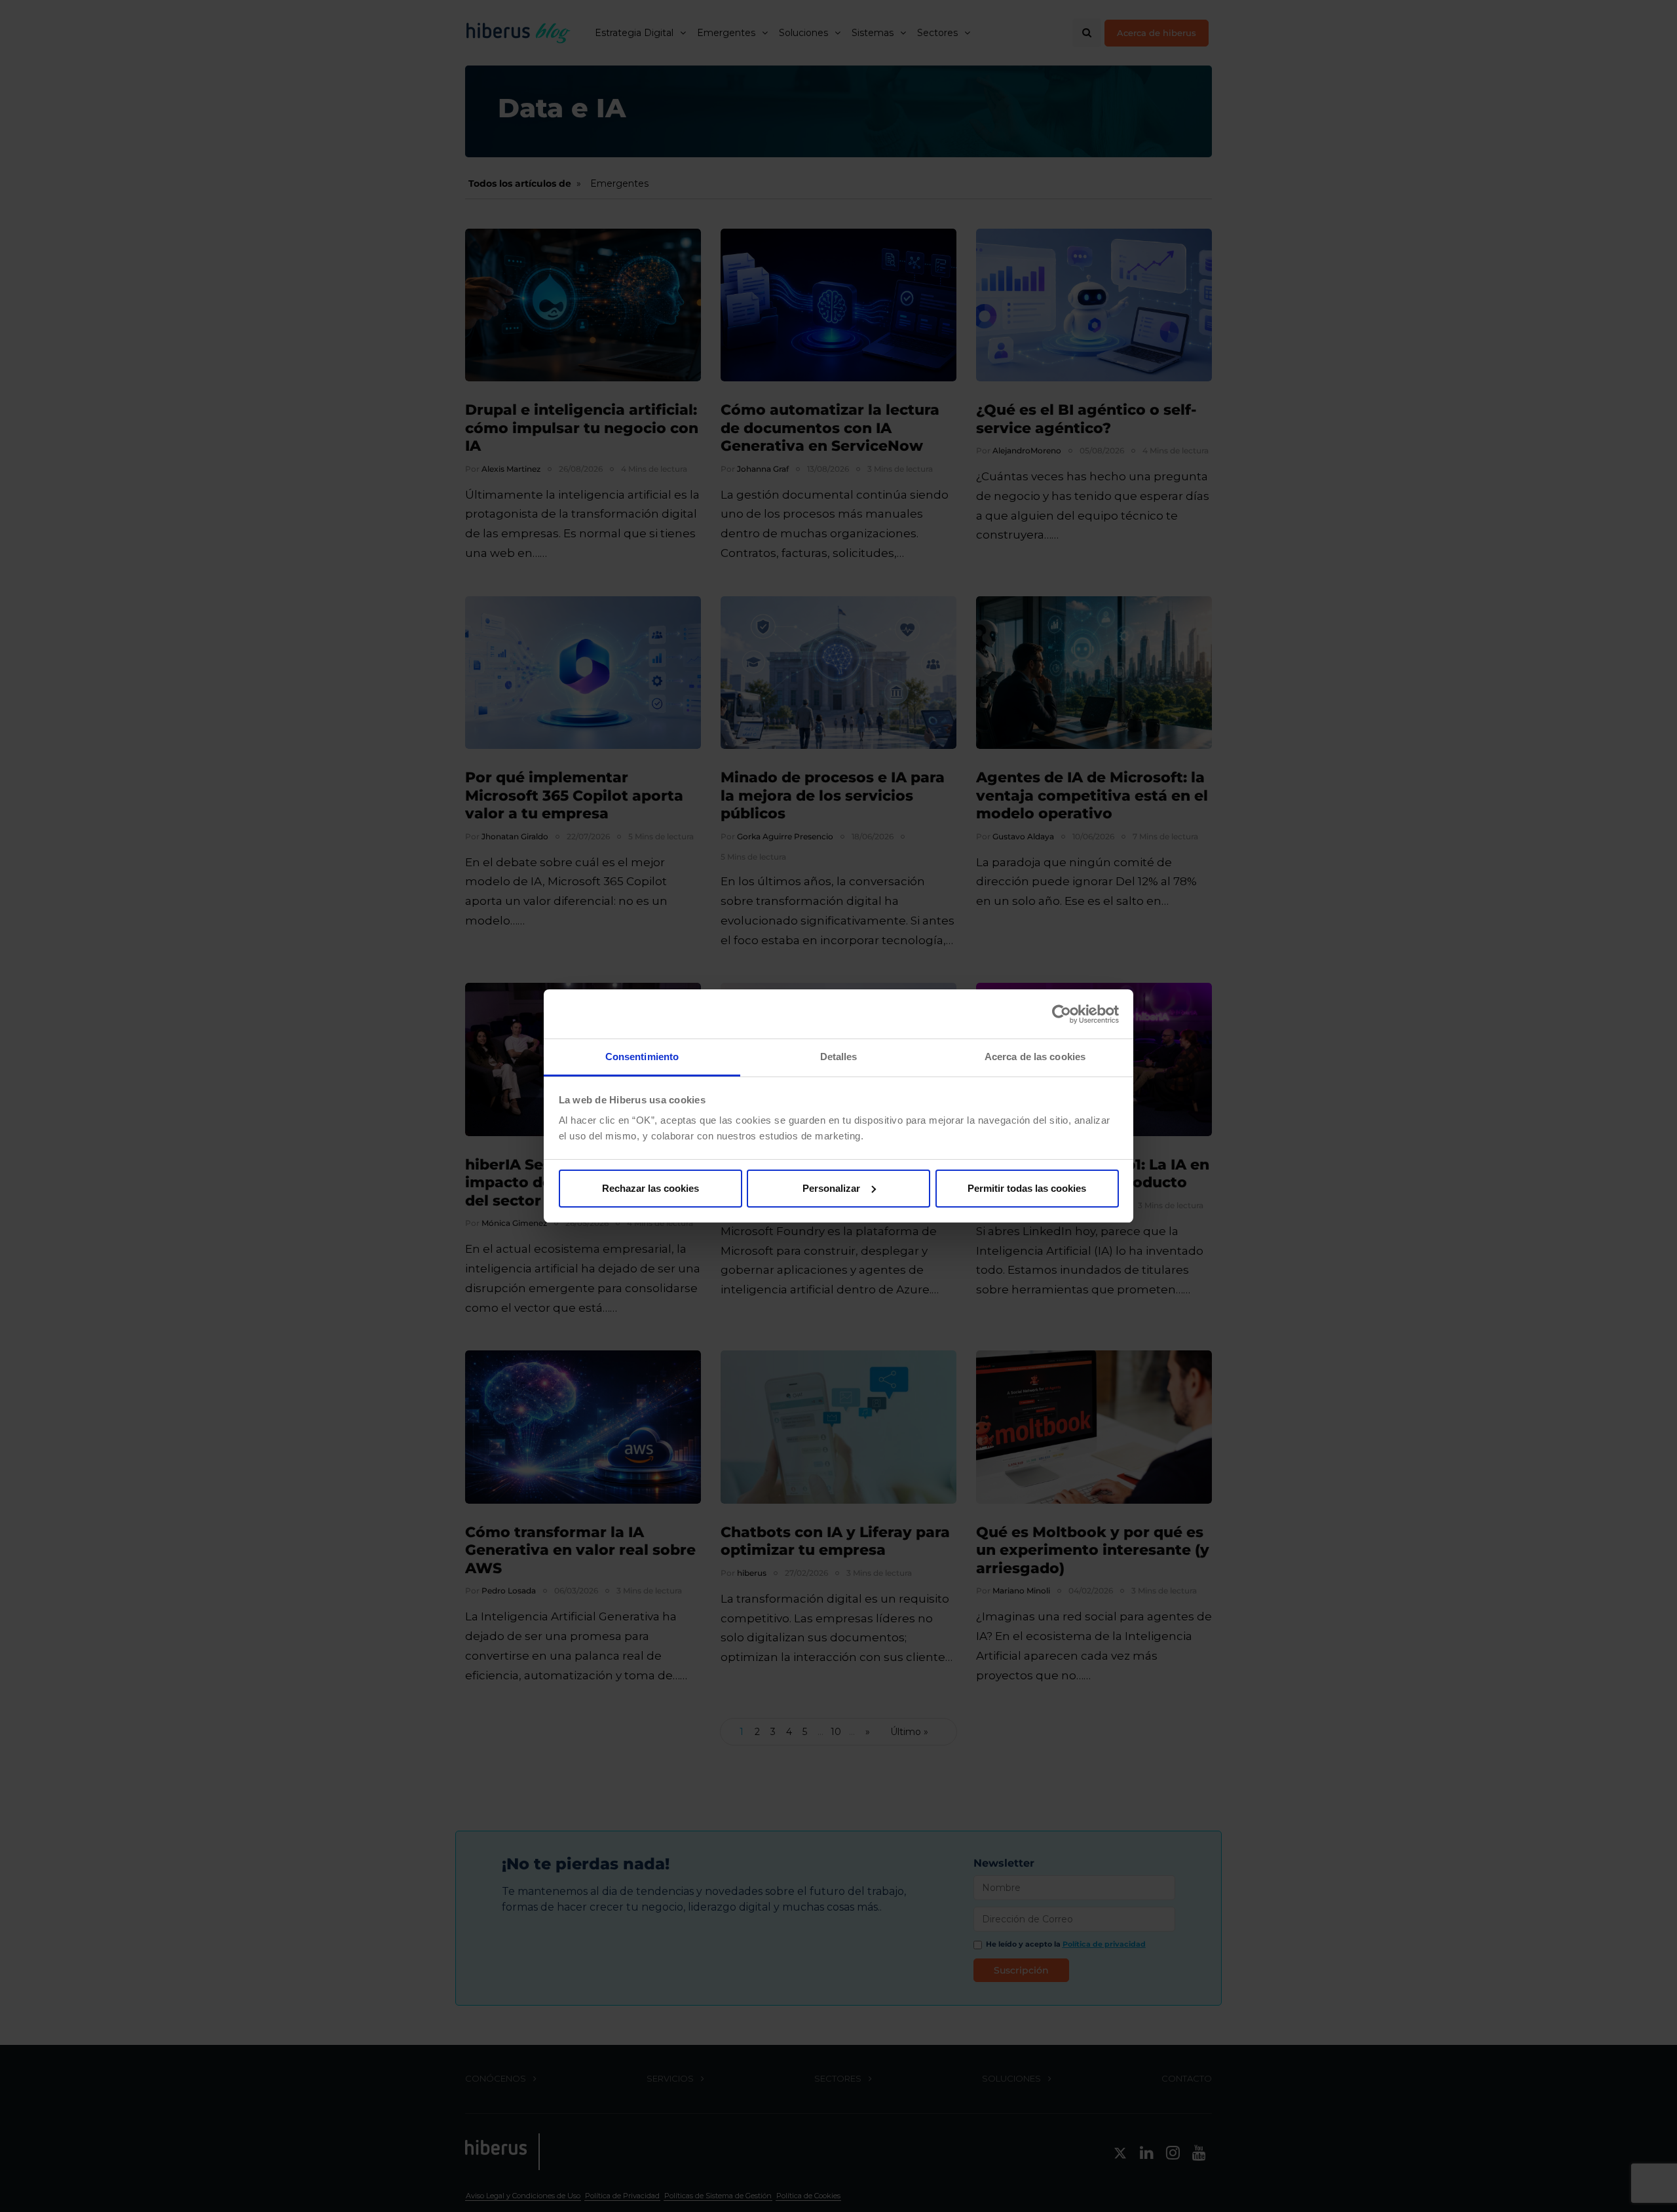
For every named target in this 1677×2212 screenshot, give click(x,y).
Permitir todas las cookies (1027, 1188)
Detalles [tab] (839, 1057)
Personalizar (831, 1188)
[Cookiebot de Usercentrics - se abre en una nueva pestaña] (1062, 1014)
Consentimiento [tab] (642, 1057)
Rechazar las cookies (650, 1188)
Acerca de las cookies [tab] (1035, 1057)
